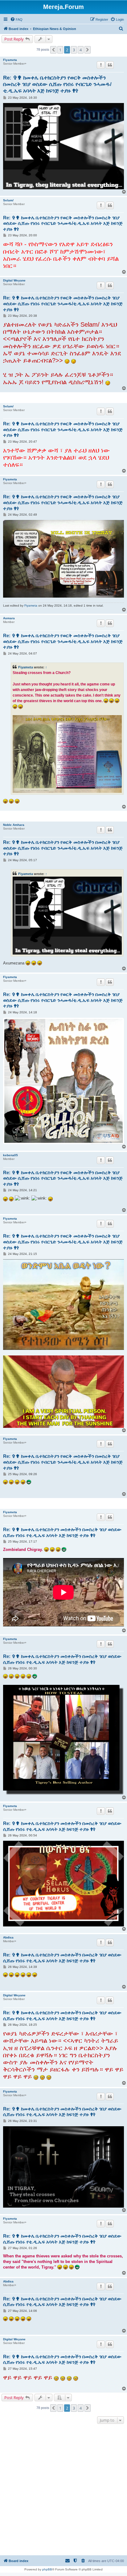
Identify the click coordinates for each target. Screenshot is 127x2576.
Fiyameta (10, 60)
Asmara (9, 618)
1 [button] (60, 50)
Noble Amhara (14, 825)
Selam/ (8, 200)
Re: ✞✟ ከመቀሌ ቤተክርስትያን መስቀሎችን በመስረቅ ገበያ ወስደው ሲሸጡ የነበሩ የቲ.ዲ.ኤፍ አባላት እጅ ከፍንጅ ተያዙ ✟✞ (62, 1532)
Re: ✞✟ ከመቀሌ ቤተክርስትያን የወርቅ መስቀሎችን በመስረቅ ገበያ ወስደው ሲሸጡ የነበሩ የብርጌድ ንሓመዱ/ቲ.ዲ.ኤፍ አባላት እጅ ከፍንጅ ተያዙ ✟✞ (57, 84)
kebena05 (10, 1155)
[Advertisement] (63, 2490)
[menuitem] (16, 19)
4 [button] (81, 50)
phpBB (47, 2569)
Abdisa (8, 1937)
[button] (53, 50)
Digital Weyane (14, 280)
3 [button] (74, 50)
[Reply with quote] (110, 65)
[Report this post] (101, 65)
